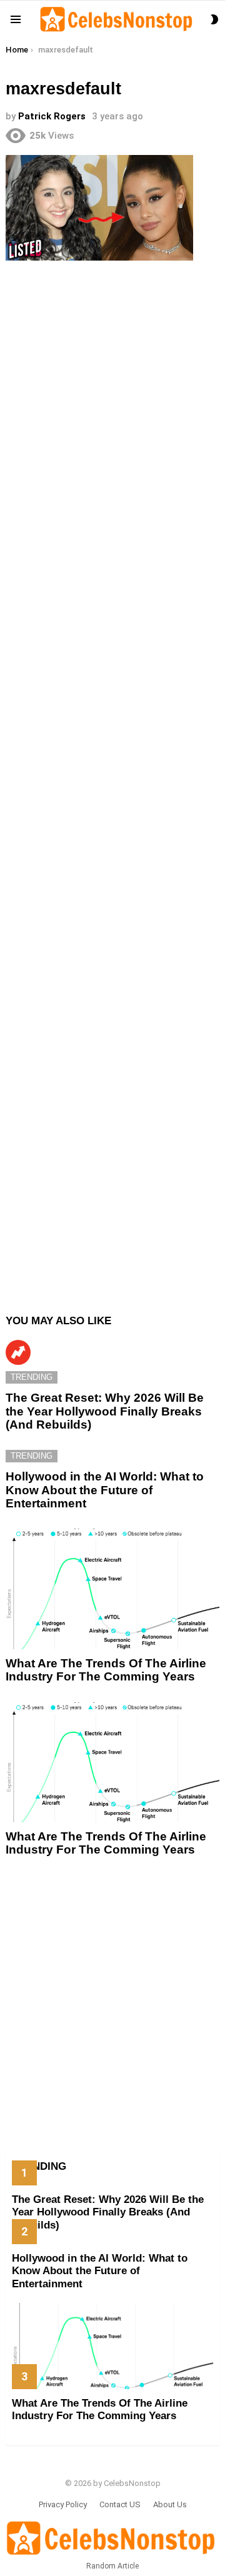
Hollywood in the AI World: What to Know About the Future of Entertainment (105, 1490)
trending (32, 1377)
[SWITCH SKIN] (214, 19)
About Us (170, 2504)
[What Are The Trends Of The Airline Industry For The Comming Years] (112, 1589)
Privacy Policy (63, 2504)
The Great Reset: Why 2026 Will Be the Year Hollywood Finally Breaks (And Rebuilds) (105, 1411)
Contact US (120, 2504)
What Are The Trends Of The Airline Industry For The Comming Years (106, 1670)
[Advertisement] (112, 781)
